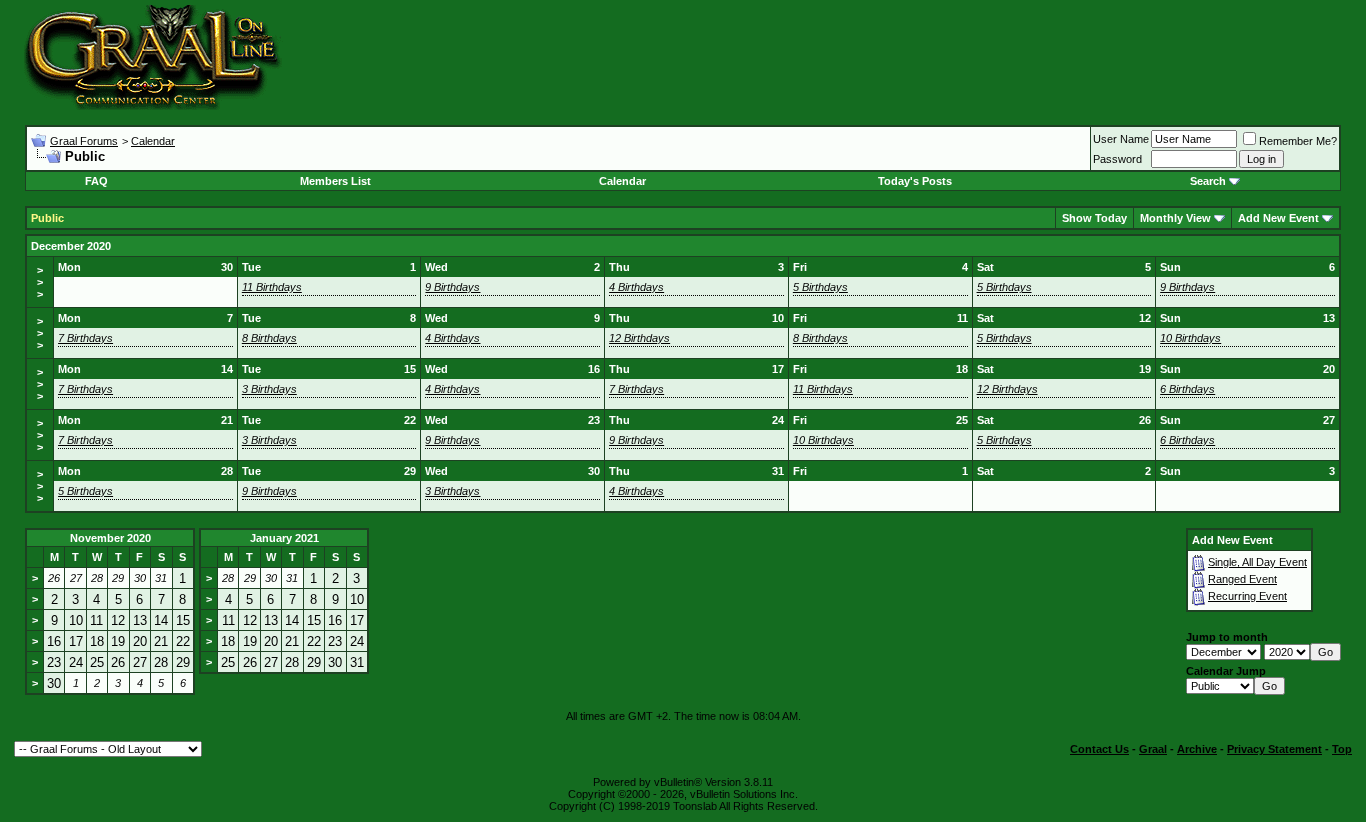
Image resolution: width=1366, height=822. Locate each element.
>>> (40, 282)
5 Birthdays (820, 287)
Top (1342, 749)
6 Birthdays (1187, 389)
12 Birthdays (639, 338)
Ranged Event (1242, 579)
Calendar (153, 141)
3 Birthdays (269, 389)
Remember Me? (1298, 141)
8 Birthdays (269, 338)
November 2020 (110, 538)
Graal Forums (84, 141)
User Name (1121, 139)
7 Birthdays (85, 338)
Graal (1153, 749)
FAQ (96, 181)
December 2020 (71, 246)
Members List (335, 181)
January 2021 (284, 538)
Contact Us (1099, 749)
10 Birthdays (1190, 338)
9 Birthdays (452, 287)
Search (1208, 181)
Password (1117, 159)
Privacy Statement (1274, 749)
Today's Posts (915, 181)
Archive (1197, 749)
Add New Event (1278, 218)
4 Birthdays (636, 287)
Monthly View (1175, 218)
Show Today (1094, 218)
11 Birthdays (272, 287)
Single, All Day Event (1257, 562)
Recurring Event (1247, 596)
